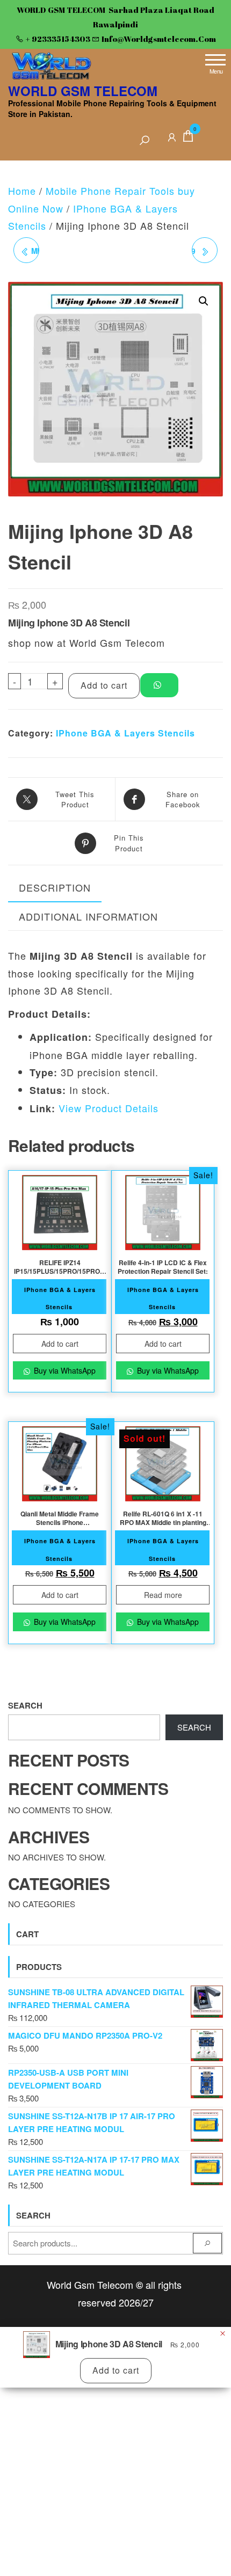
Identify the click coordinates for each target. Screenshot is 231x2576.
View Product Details (109, 1108)
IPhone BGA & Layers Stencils (125, 733)
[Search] (145, 141)
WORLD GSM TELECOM (83, 91)
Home (22, 191)
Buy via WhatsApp (64, 1370)
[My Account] (172, 136)
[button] (204, 301)
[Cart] (188, 138)
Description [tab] (55, 887)
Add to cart (104, 685)
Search (25, 1705)
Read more (163, 1595)
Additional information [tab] (88, 916)
